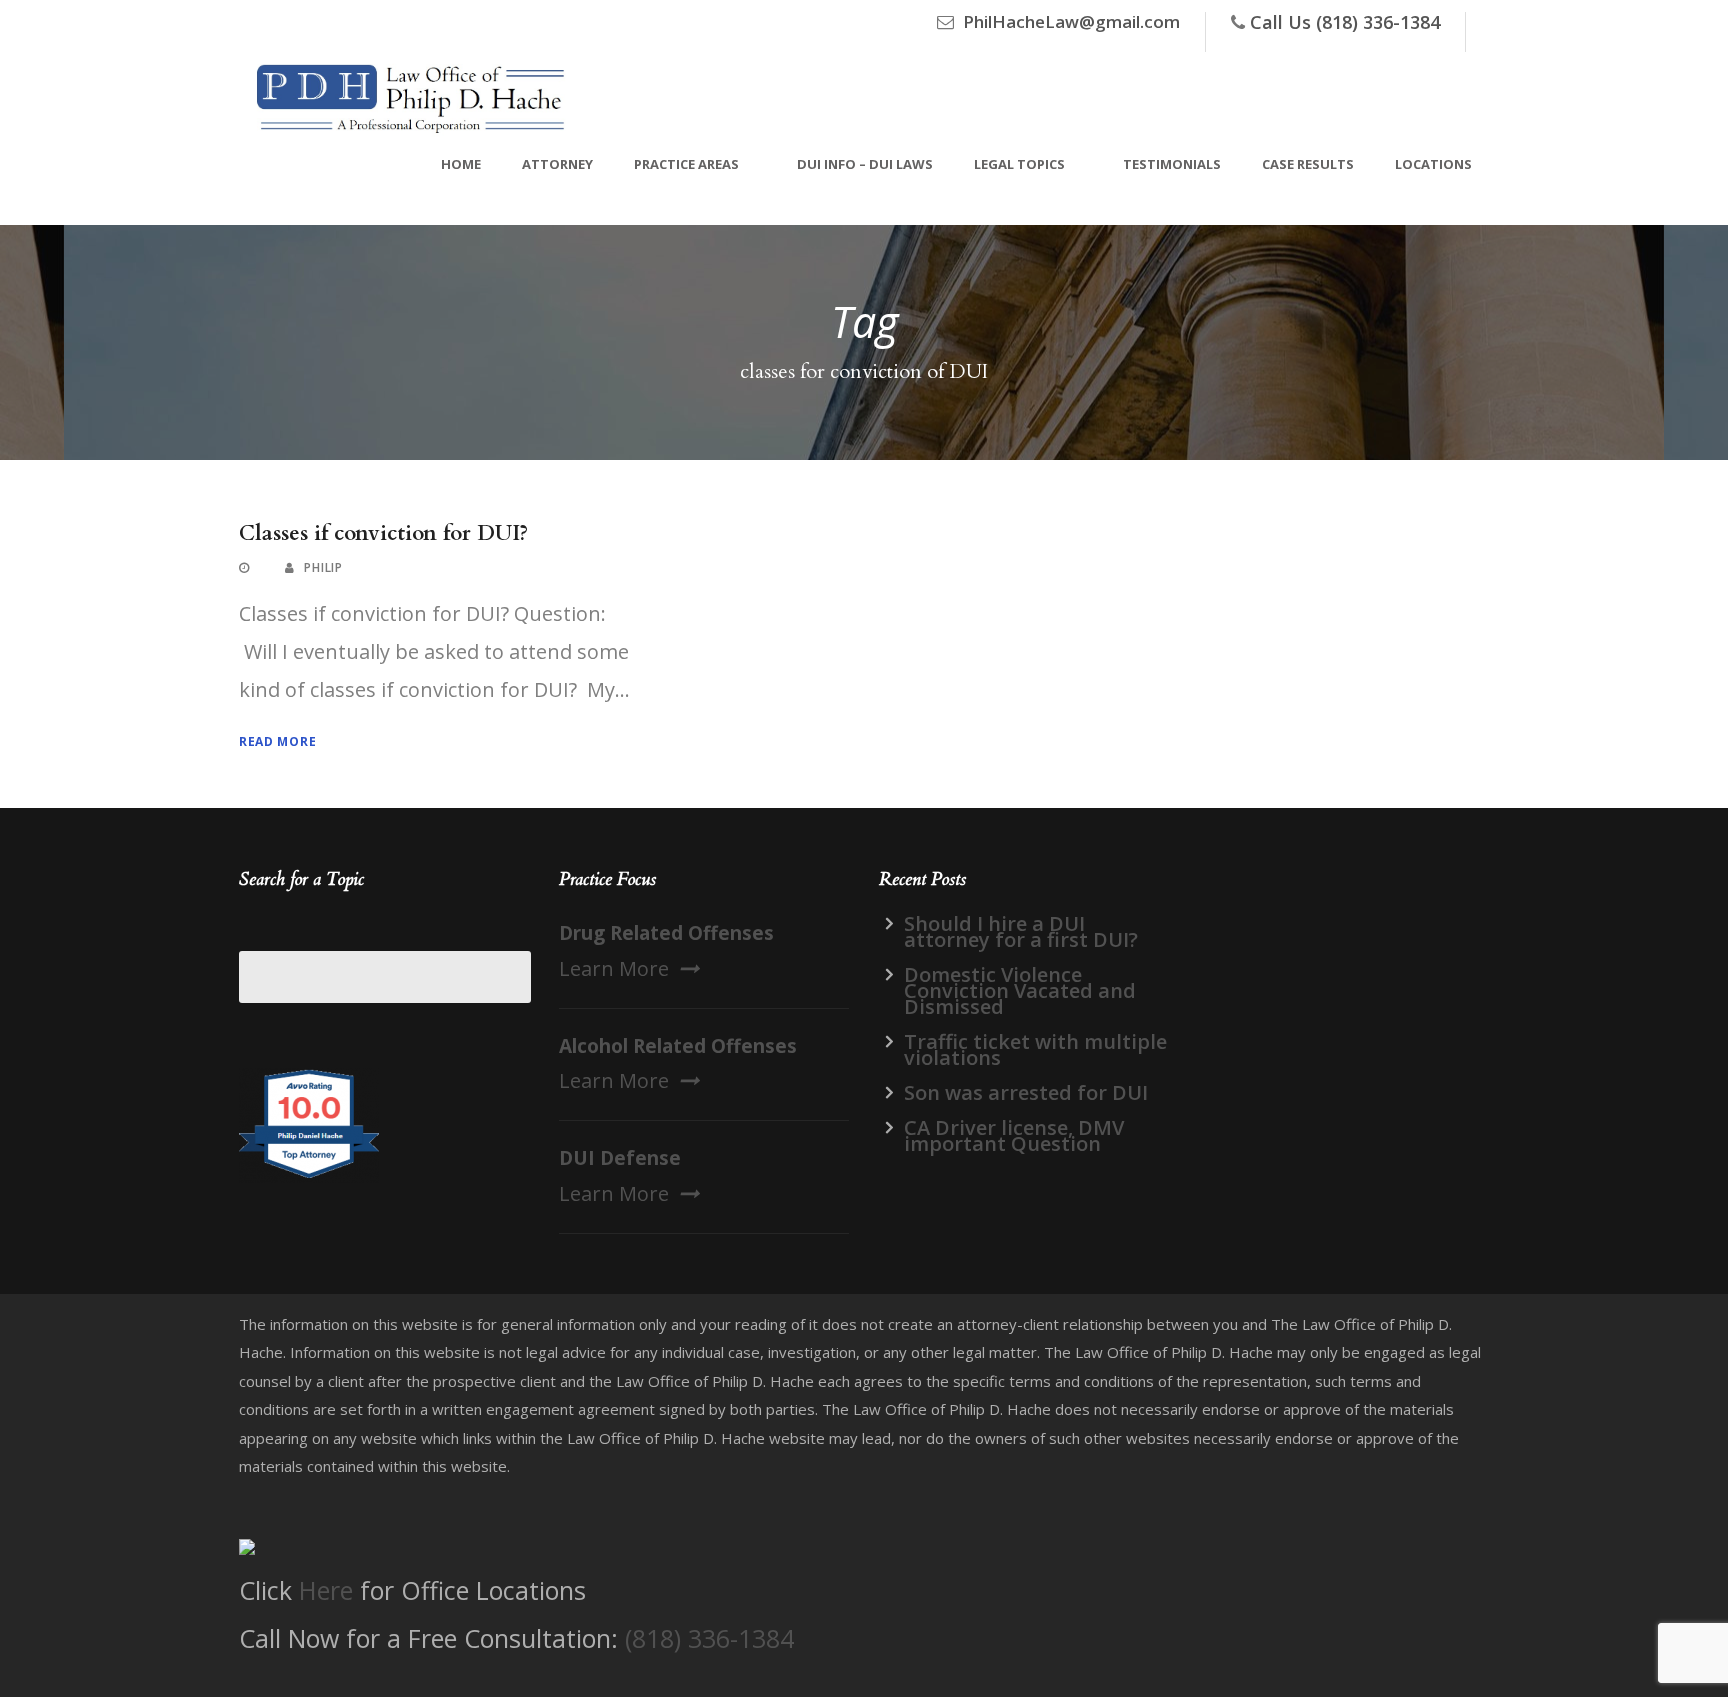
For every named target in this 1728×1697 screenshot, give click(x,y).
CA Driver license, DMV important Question (1014, 1135)
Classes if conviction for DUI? (383, 533)
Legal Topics (1019, 164)
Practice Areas (686, 164)
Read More (277, 741)
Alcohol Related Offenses (678, 1046)
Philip (323, 567)
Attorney (557, 164)
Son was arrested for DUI (1026, 1092)
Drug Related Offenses (666, 933)
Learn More (614, 968)
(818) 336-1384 (709, 1638)
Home (461, 164)
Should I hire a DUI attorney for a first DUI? (1021, 931)
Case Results (1308, 164)
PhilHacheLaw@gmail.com (1071, 21)
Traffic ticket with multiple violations (1035, 1049)
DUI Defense (620, 1158)
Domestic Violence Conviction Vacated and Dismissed (1020, 990)
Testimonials (1172, 164)
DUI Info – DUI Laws (865, 164)
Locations (1433, 164)
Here (326, 1590)
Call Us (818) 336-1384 (1345, 22)
